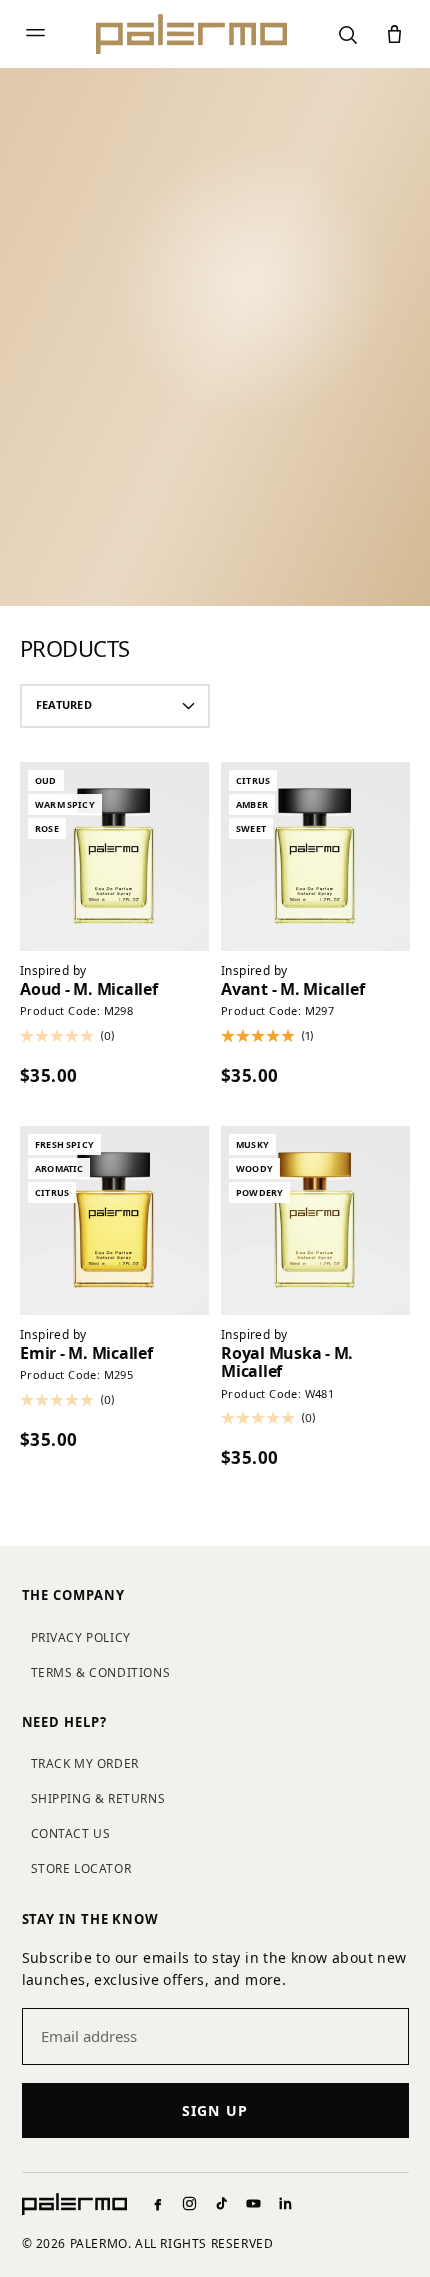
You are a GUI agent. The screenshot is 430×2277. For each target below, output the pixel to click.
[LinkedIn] (285, 2203)
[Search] (347, 34)
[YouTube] (253, 2203)
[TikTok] (221, 2203)
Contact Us (71, 1833)
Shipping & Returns (98, 1798)
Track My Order (85, 1763)
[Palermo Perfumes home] (191, 34)
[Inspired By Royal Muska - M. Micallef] (315, 1220)
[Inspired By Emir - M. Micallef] (114, 1220)
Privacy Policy (81, 1637)
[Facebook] (157, 2203)
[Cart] (394, 34)
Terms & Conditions (101, 1672)
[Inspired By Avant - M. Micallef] (315, 856)
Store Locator (81, 1868)
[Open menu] (35, 34)
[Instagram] (189, 2203)
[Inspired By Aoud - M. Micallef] (114, 856)
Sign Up (215, 2110)
